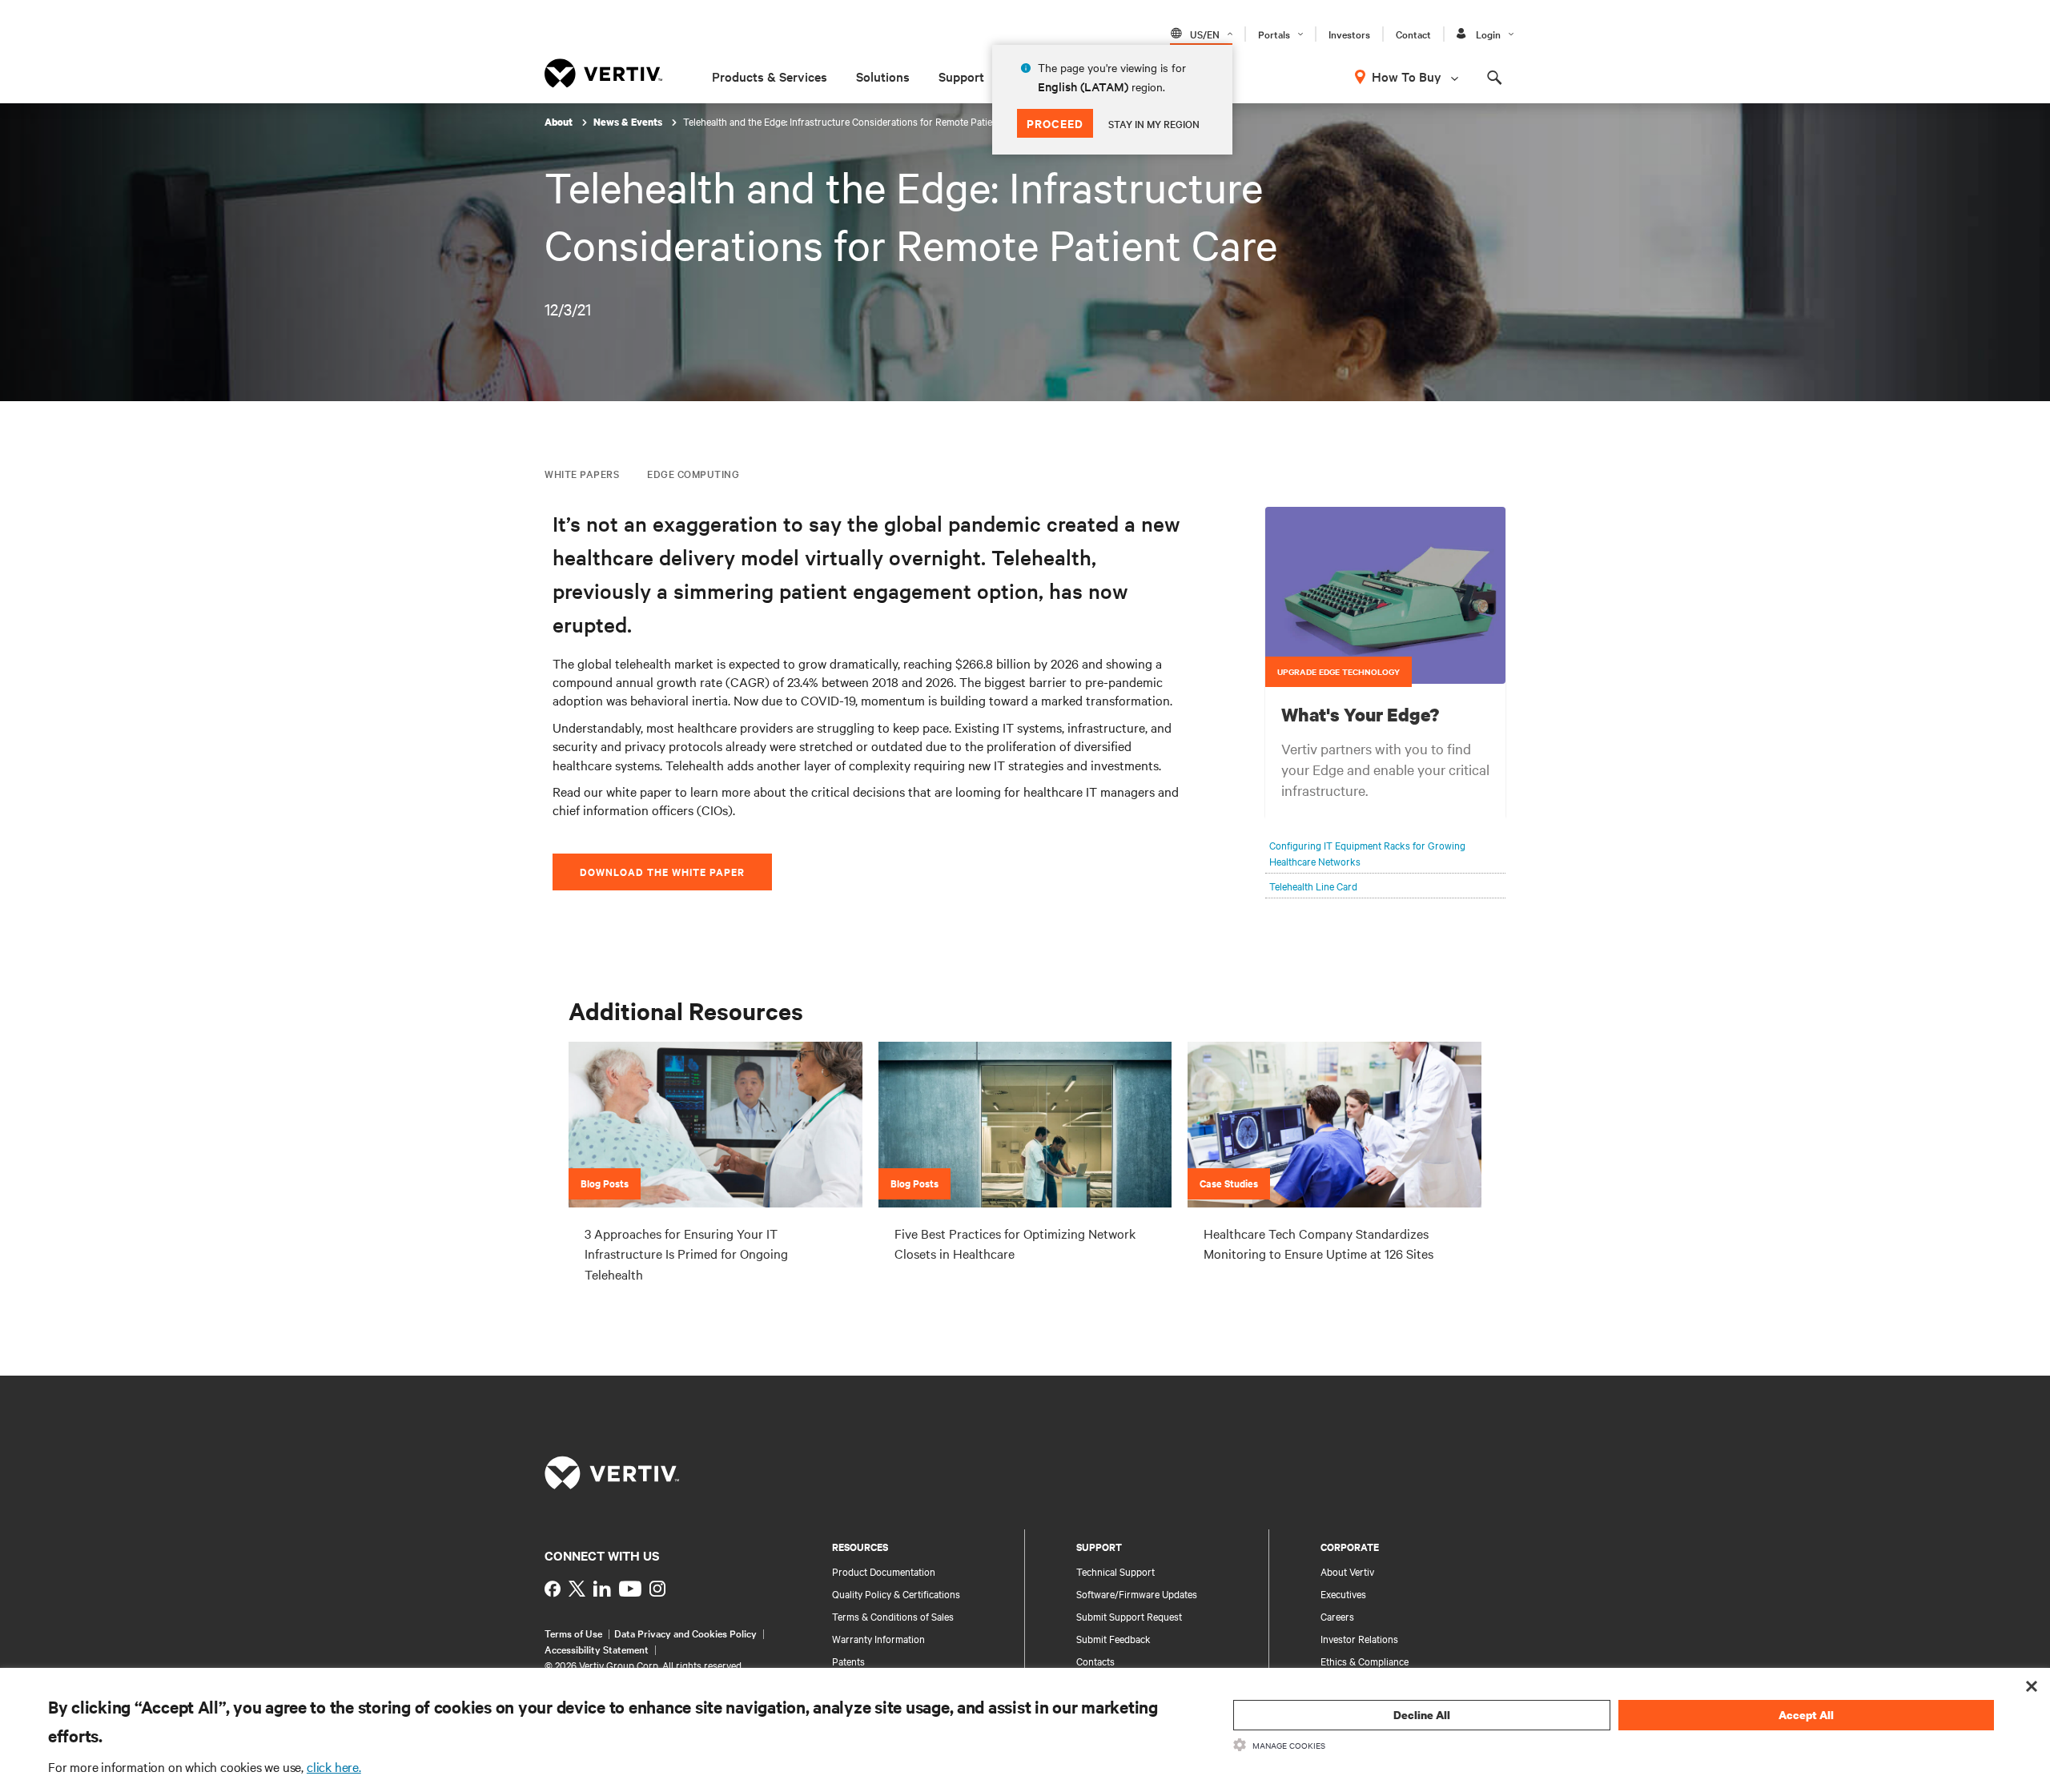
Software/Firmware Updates (1137, 1593)
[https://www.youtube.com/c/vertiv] (630, 1589)
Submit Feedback (1113, 1638)
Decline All (1422, 1715)
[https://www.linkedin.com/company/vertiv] (602, 1589)
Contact (1413, 34)
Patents (848, 1661)
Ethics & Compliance (1365, 1661)
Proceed (1055, 123)
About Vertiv (1347, 1571)
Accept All (1806, 1715)
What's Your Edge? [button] (1360, 714)
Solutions (883, 76)
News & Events (629, 122)
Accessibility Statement (597, 1649)
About (560, 122)
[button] (1385, 596)
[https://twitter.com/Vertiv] (577, 1589)
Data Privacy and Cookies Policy (685, 1633)
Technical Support (1115, 1571)
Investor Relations (1359, 1638)
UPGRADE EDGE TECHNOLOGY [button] (1339, 671)
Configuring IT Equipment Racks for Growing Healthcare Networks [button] (1367, 853)
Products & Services (770, 76)
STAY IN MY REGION (1154, 123)
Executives (1343, 1593)
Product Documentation (884, 1571)
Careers (1337, 1616)
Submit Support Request (1129, 1616)
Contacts (1095, 1661)
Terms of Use (573, 1633)
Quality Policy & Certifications (896, 1593)
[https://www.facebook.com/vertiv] (553, 1589)
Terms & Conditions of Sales (893, 1616)
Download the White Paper (662, 872)
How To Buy (1407, 76)
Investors (1349, 34)
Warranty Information (878, 1638)
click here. (334, 1766)
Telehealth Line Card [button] (1313, 886)
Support (961, 76)
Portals (1274, 34)
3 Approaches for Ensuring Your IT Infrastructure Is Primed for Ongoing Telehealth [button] (686, 1254)
